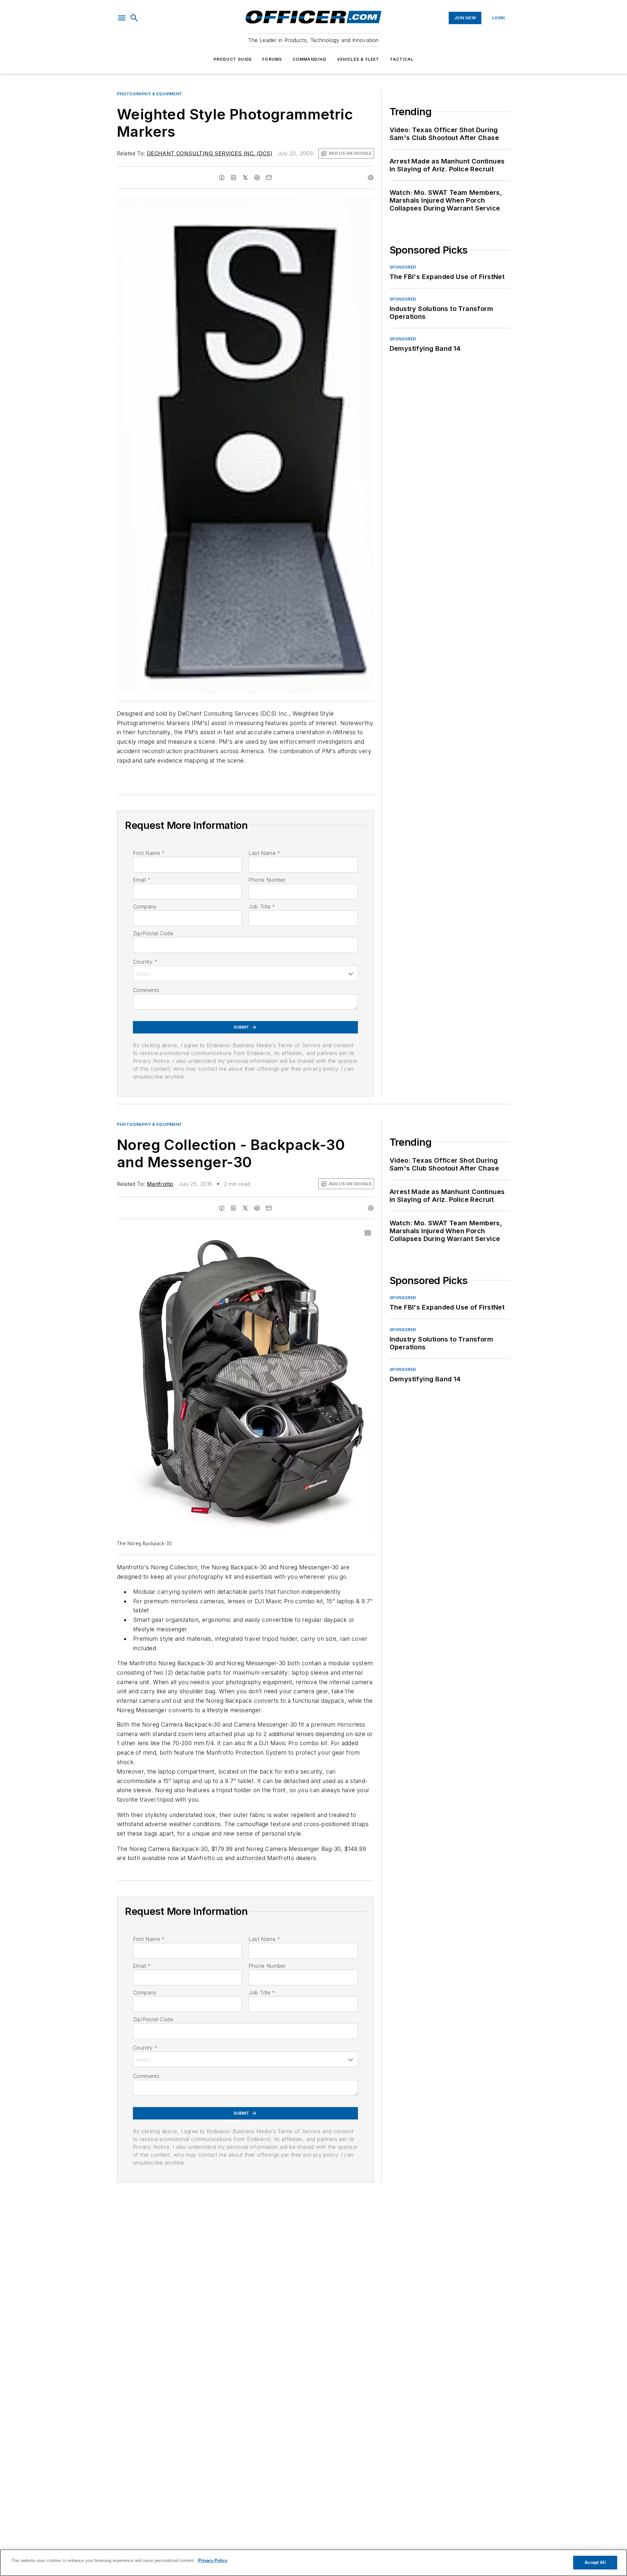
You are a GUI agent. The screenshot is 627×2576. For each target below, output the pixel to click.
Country (145, 962)
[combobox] (245, 973)
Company (145, 907)
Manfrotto (160, 1184)
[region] (313, 2563)
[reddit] (257, 178)
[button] (122, 18)
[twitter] (245, 178)
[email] (269, 178)
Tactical (402, 59)
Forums (272, 59)
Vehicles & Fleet (358, 59)
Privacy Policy (213, 2560)
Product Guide (233, 59)
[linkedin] (233, 178)
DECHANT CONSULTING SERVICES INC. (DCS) (210, 153)
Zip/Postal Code (153, 933)
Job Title (262, 907)
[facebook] (222, 178)
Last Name (264, 853)
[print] (371, 178)
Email (142, 880)
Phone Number (267, 880)
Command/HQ (310, 59)
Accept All (595, 2562)
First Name (149, 853)
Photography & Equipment (150, 94)
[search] (134, 18)
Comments (146, 990)
